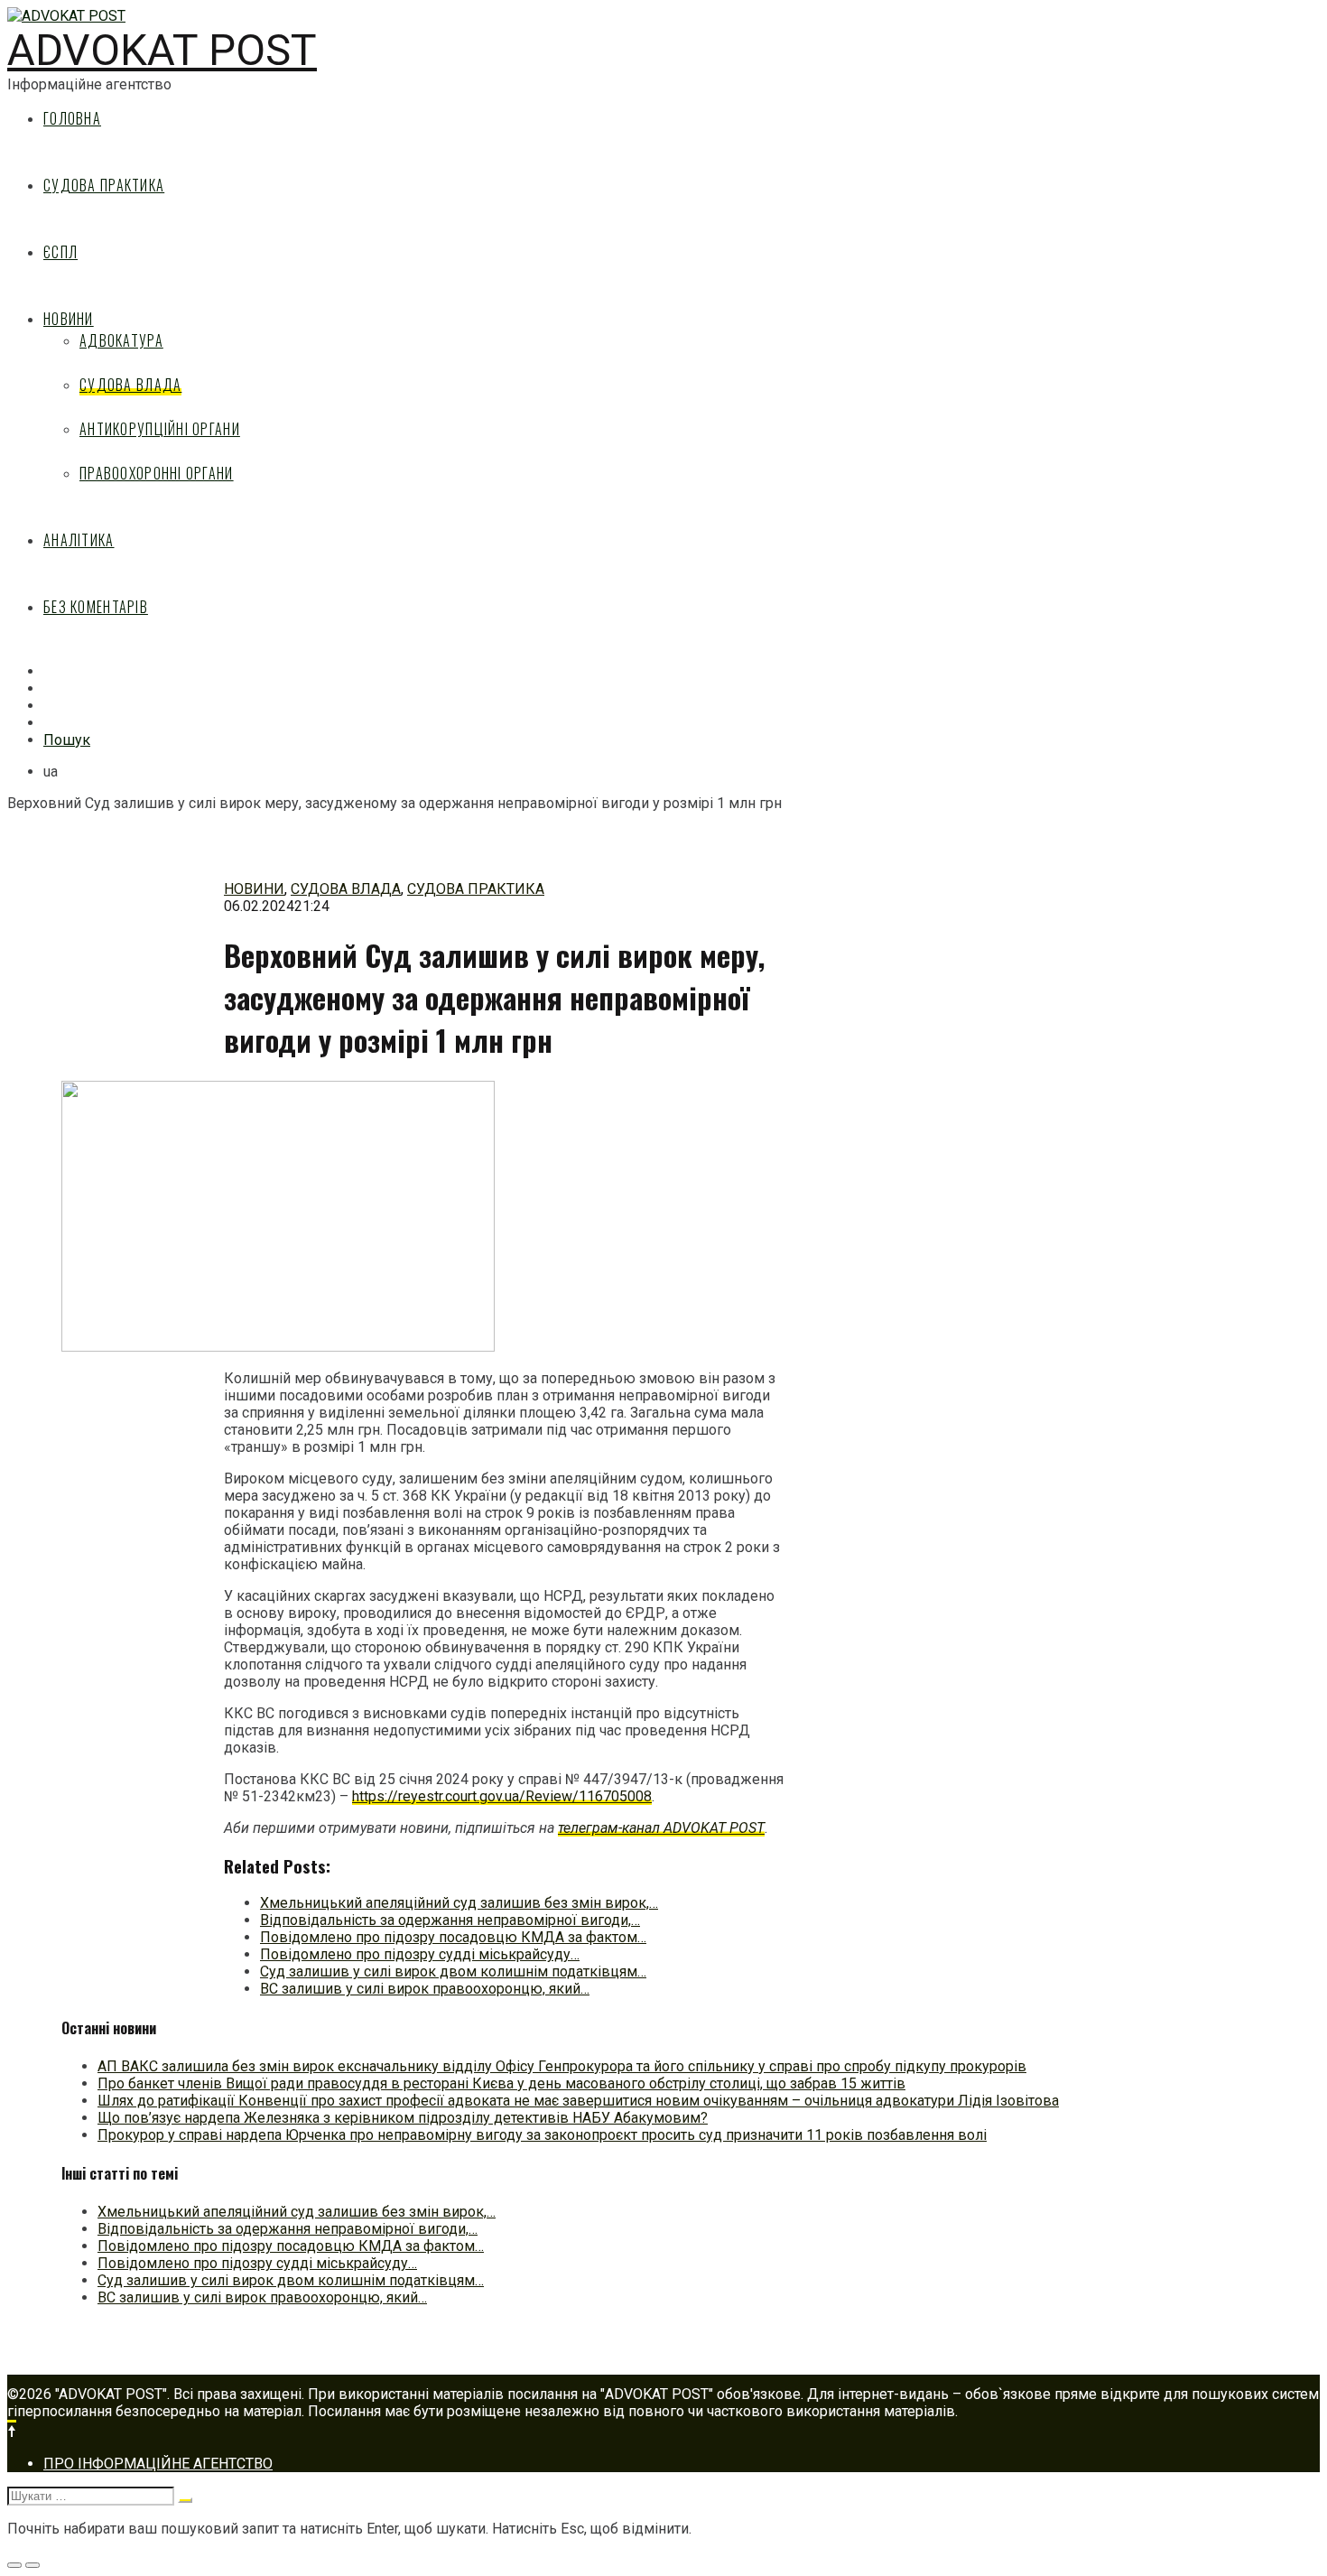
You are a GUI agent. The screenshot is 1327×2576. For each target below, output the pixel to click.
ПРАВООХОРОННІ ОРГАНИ (157, 473)
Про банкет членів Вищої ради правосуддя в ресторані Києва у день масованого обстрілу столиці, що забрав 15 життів (501, 2083)
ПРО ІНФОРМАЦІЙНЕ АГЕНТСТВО (158, 2464)
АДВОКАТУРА (121, 340)
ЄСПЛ (60, 252)
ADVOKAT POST (162, 50)
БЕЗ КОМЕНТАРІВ (96, 607)
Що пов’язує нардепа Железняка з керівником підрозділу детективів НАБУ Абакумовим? (403, 2118)
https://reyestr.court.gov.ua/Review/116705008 (502, 1796)
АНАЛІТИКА (79, 540)
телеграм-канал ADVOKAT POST (661, 1828)
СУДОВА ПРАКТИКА (104, 185)
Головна (72, 118)
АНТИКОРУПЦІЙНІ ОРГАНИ (160, 429)
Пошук (67, 740)
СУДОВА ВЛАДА (130, 385)
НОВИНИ (69, 319)
